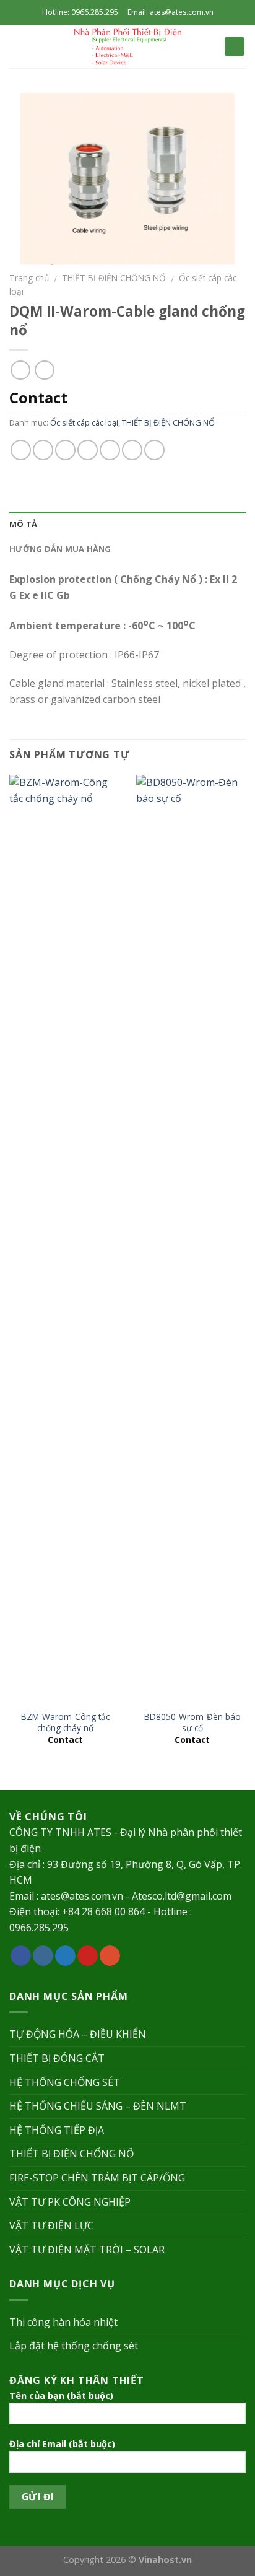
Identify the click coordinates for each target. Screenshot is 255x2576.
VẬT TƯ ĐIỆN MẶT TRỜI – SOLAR (87, 2250)
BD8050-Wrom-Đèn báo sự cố (192, 1722)
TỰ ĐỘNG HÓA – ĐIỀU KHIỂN (78, 2034)
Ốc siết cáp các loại (84, 422)
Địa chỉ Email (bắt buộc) (62, 2444)
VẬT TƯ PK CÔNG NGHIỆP (70, 2202)
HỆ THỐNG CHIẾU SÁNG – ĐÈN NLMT (98, 2106)
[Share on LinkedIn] (154, 450)
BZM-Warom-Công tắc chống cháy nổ (65, 1722)
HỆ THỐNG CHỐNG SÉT (65, 2082)
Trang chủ (29, 278)
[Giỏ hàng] (235, 47)
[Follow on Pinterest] (88, 1956)
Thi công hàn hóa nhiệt (63, 2322)
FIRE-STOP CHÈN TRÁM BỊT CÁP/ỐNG (97, 2178)
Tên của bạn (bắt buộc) (61, 2395)
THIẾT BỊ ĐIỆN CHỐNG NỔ (114, 278)
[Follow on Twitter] (65, 1956)
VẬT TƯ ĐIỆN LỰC (51, 2225)
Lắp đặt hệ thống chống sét (74, 2346)
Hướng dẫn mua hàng (60, 549)
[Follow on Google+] (110, 1956)
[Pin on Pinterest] (110, 450)
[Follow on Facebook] (21, 1956)
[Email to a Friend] (88, 450)
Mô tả (23, 524)
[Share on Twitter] (65, 450)
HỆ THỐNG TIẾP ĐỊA (57, 2130)
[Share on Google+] (132, 450)
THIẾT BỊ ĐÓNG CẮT (57, 2058)
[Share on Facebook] (43, 450)
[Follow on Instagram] (43, 1956)
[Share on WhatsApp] (21, 450)
